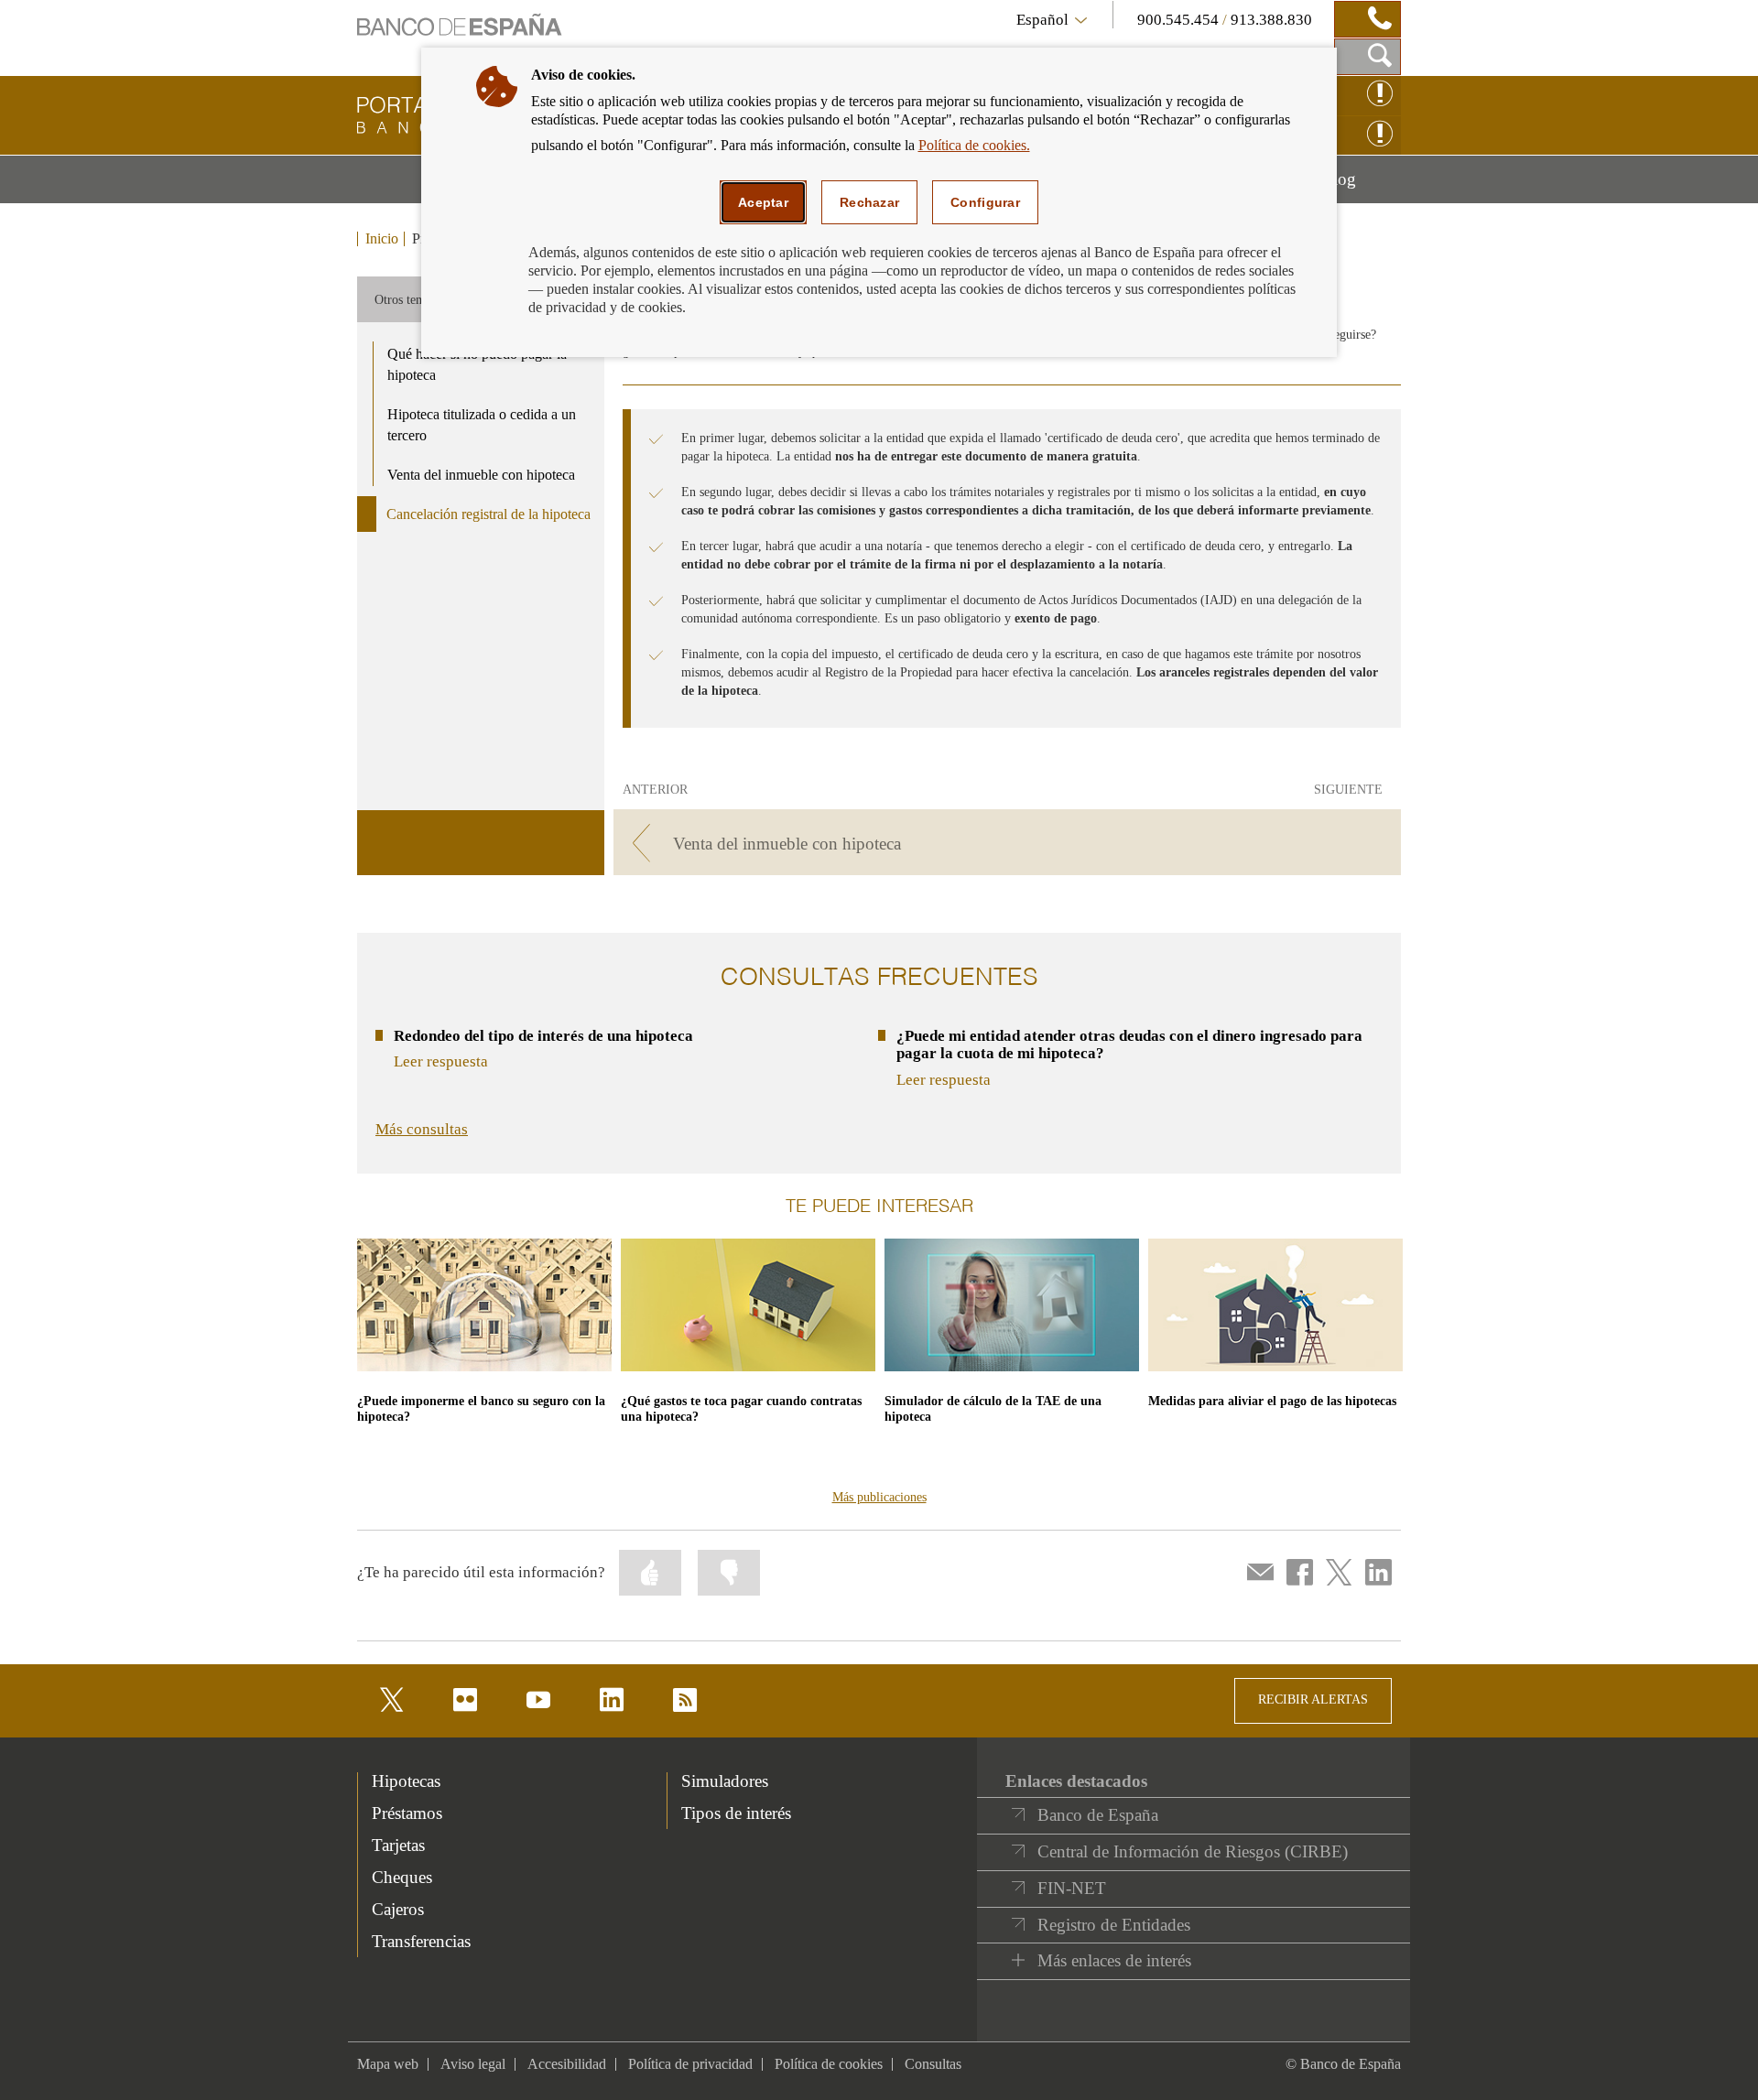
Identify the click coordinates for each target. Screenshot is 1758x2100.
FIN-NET (1072, 1888)
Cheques (402, 1877)
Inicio (382, 239)
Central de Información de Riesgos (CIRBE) (1193, 1851)
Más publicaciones (879, 1497)
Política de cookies (829, 2064)
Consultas (933, 2064)
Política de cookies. (974, 145)
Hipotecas (406, 1781)
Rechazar (869, 202)
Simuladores (725, 1781)
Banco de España (1098, 1815)
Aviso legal (473, 2064)
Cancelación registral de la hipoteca (488, 514)
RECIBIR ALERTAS (1313, 1699)
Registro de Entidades (1114, 1925)
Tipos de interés (736, 1813)
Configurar (985, 202)
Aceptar (763, 202)
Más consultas (422, 1129)
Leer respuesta (441, 1061)
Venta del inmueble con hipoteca (481, 475)
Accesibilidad (567, 2064)
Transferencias (421, 1941)
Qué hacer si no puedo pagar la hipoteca (477, 364)
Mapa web (388, 2064)
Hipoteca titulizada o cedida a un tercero (482, 425)
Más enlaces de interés (1114, 1960)
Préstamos (407, 1813)
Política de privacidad (690, 2064)
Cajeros (398, 1909)
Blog (1361, 186)
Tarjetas (398, 1845)
